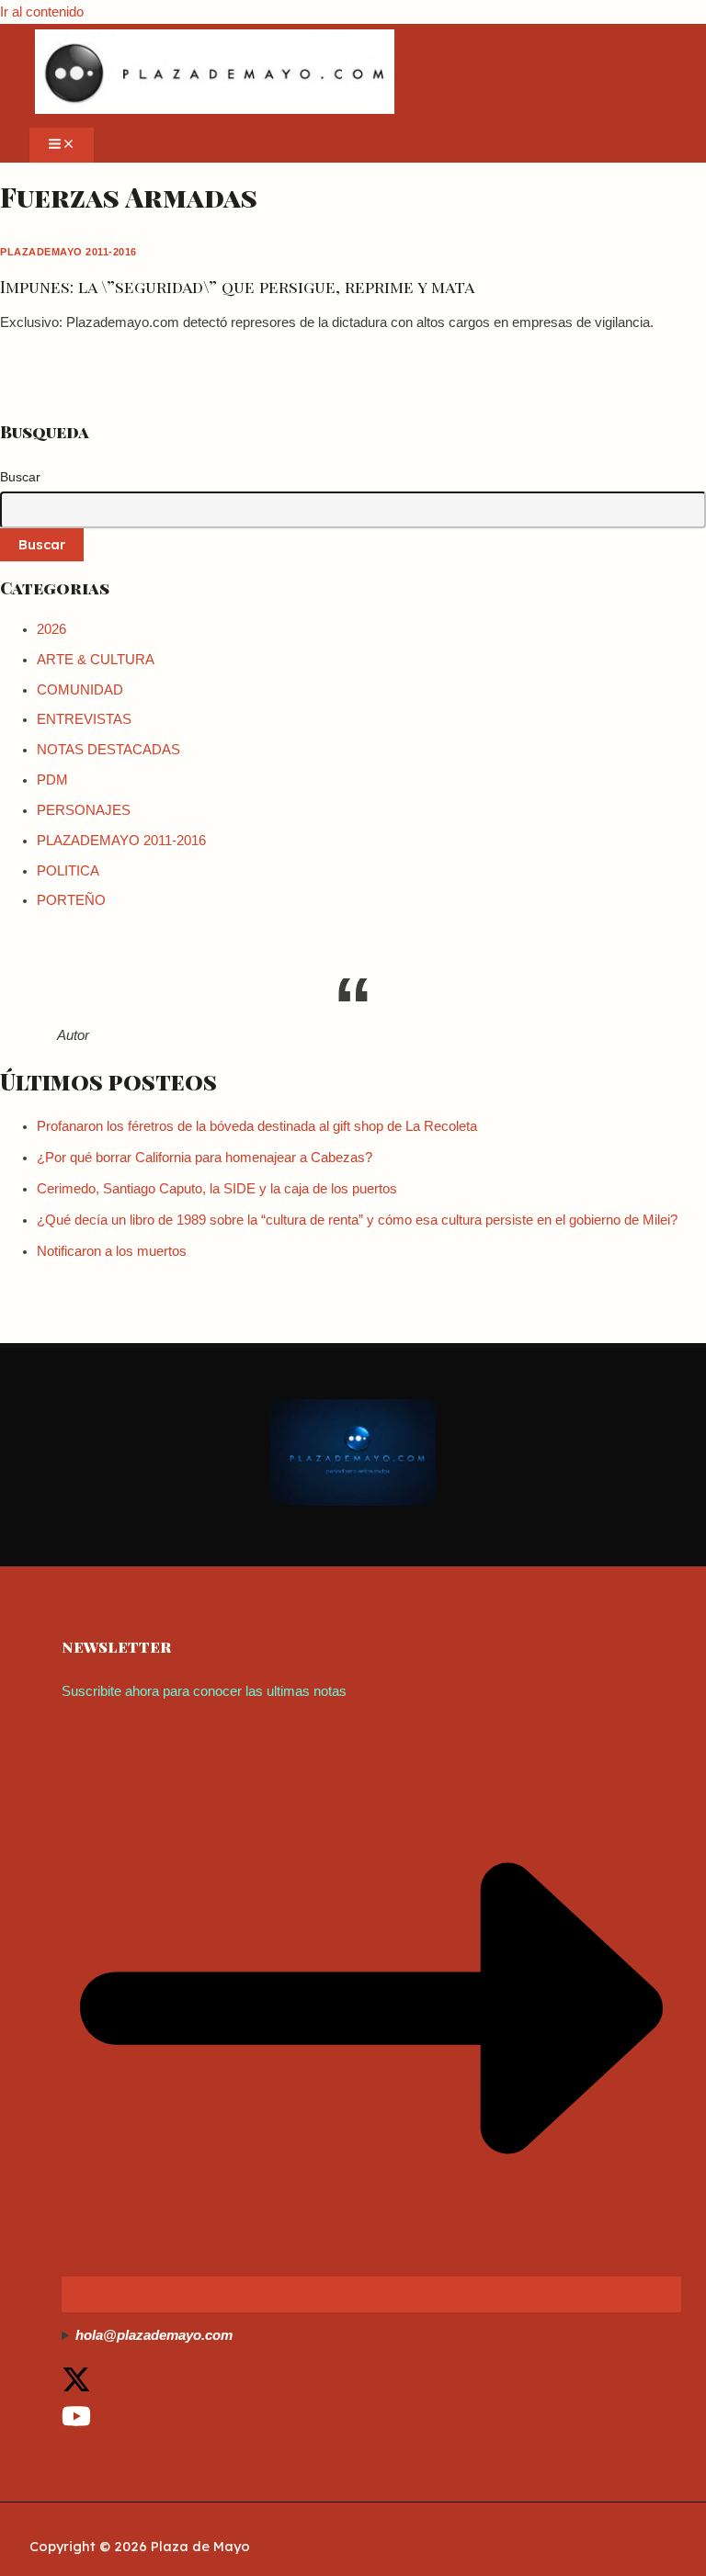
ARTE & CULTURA (96, 660)
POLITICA (68, 871)
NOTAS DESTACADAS (108, 750)
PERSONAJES (84, 810)
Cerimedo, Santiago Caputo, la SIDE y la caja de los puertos (217, 1189)
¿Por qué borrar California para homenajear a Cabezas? (205, 1158)
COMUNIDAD (80, 690)
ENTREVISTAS (84, 719)
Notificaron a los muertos (112, 1251)
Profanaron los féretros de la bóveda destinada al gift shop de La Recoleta (257, 1126)
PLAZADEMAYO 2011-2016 (68, 252)
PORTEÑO (71, 900)
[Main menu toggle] (62, 145)
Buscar (20, 477)
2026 (51, 629)
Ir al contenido (42, 12)
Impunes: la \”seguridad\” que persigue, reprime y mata (237, 286)
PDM (52, 780)
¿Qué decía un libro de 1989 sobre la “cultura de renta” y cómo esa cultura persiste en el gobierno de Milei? (357, 1220)
